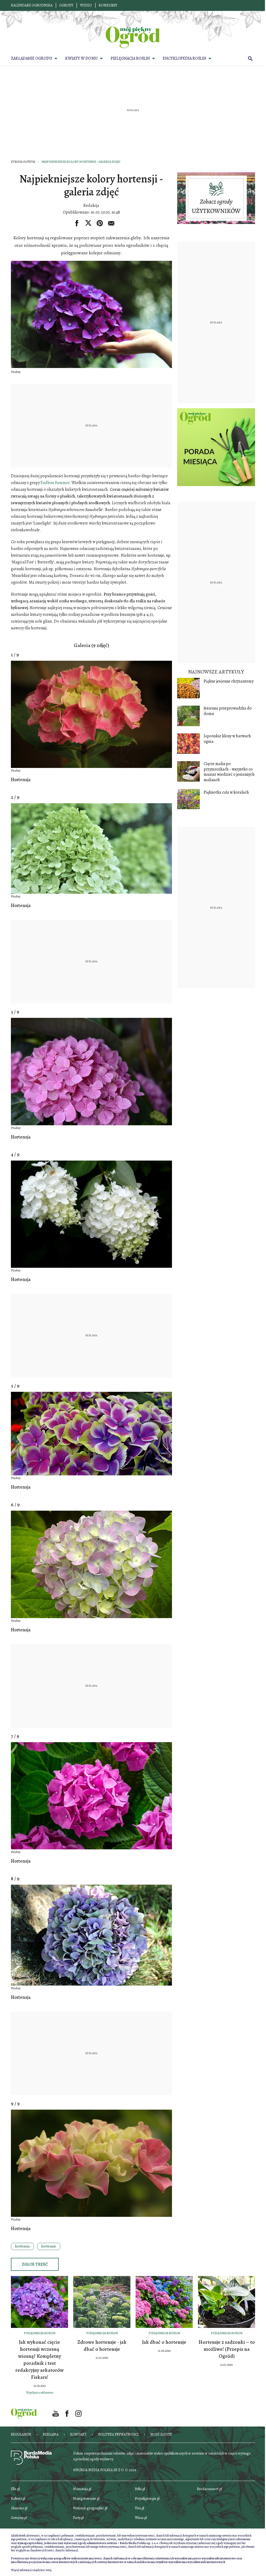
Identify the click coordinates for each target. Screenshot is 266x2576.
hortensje (49, 2246)
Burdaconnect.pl (209, 2489)
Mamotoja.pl (82, 2489)
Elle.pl (15, 2489)
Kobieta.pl (18, 2499)
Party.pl (78, 2518)
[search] (250, 58)
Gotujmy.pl (19, 2518)
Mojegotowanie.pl (86, 2499)
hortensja (22, 2246)
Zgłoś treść (35, 2264)
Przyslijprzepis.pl (147, 2499)
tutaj (49, 2570)
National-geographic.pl (90, 2508)
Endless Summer (55, 483)
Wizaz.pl (141, 2518)
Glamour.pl (19, 2508)
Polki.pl (140, 2489)
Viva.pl (139, 2508)
